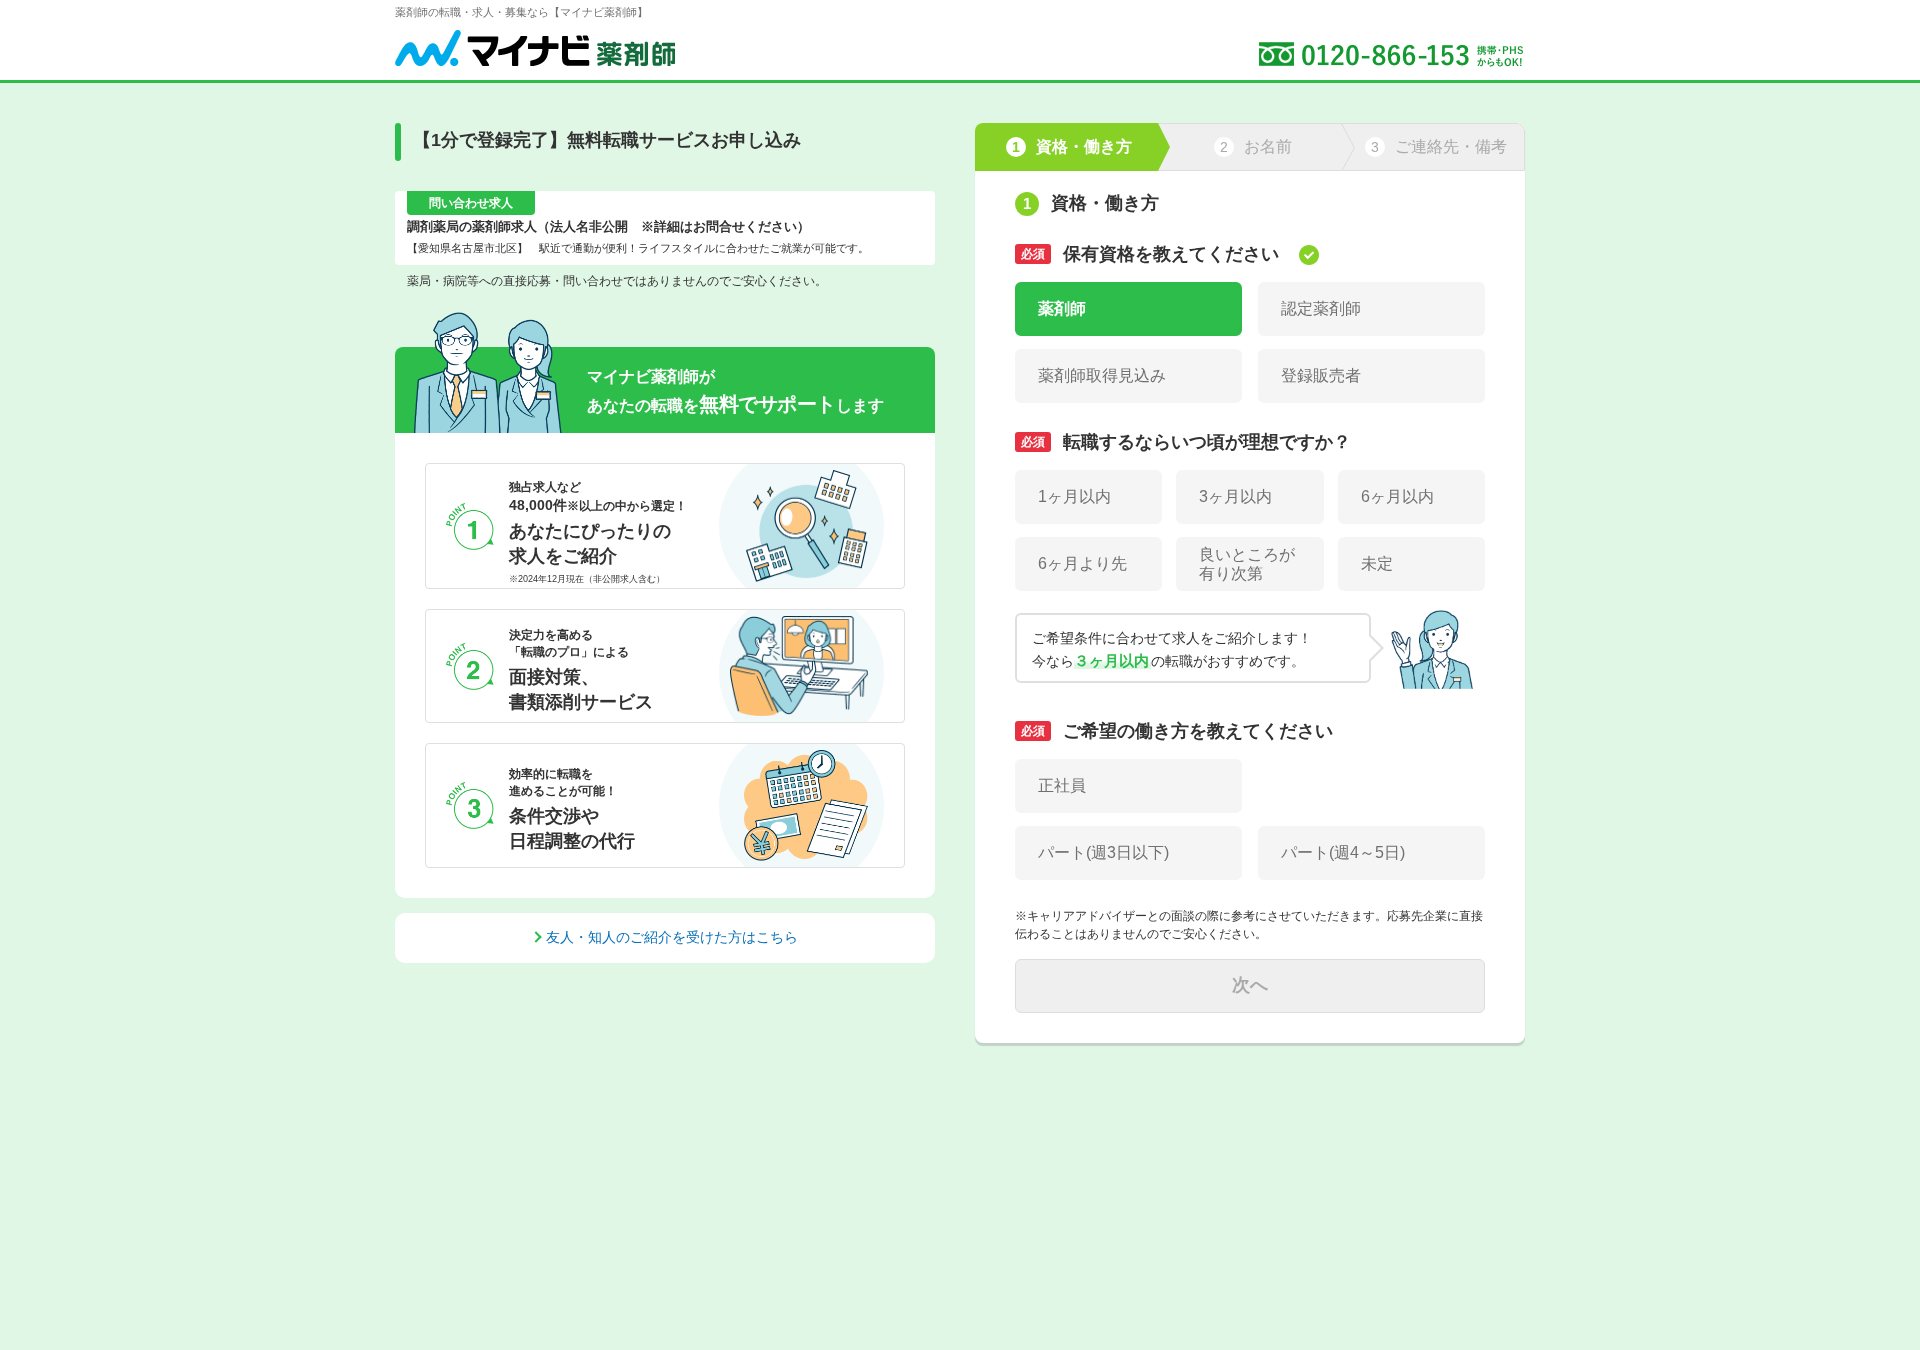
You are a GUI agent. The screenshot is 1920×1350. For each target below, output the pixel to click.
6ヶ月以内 (1397, 496)
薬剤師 (1062, 308)
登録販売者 (1321, 375)
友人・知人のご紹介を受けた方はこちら (672, 937)
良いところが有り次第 (1247, 564)
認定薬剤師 (1321, 308)
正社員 (1062, 785)
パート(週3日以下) (1103, 852)
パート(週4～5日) (1343, 852)
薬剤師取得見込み (1102, 375)
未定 (1377, 563)
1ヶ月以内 (1074, 496)
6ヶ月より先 (1082, 563)
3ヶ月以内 (1235, 496)
